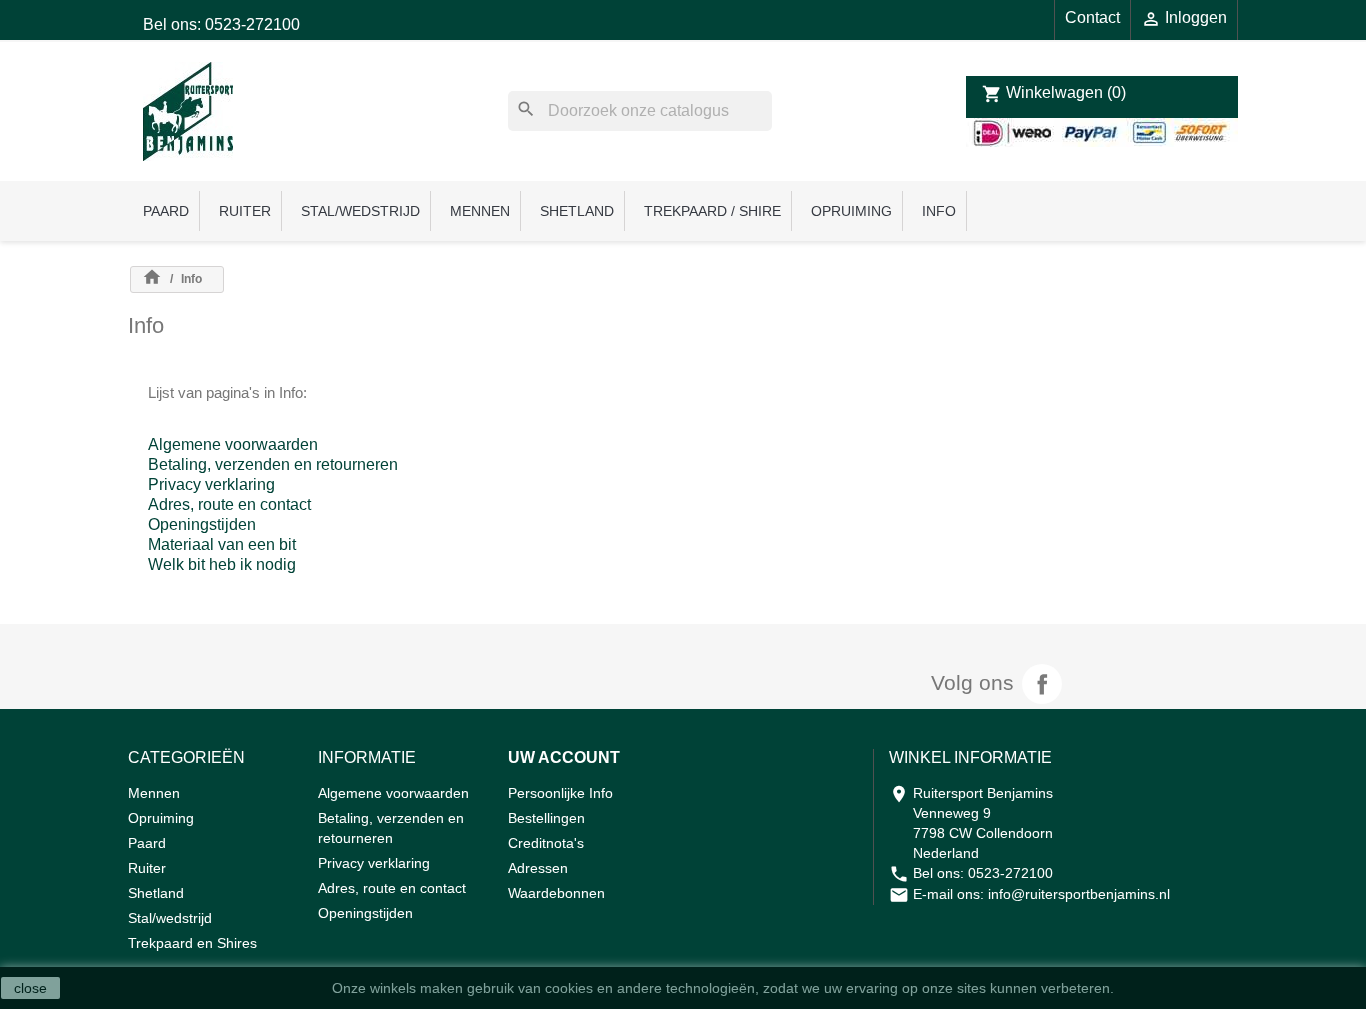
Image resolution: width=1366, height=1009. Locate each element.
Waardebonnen (556, 893)
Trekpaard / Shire (712, 211)
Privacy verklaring (211, 484)
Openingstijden (202, 524)
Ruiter (245, 211)
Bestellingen (546, 818)
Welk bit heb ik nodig (222, 564)
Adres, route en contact (229, 504)
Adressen (538, 868)
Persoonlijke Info (560, 793)
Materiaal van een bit (222, 544)
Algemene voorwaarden (233, 444)
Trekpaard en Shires (192, 943)
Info (939, 211)
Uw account (564, 757)
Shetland (577, 211)
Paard (166, 211)
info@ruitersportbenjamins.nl (1079, 894)
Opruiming (851, 211)
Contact (1092, 17)
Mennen (480, 211)
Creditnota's (546, 843)
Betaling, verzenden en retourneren (273, 464)
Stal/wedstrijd (360, 211)
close (30, 988)
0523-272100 (1010, 873)
